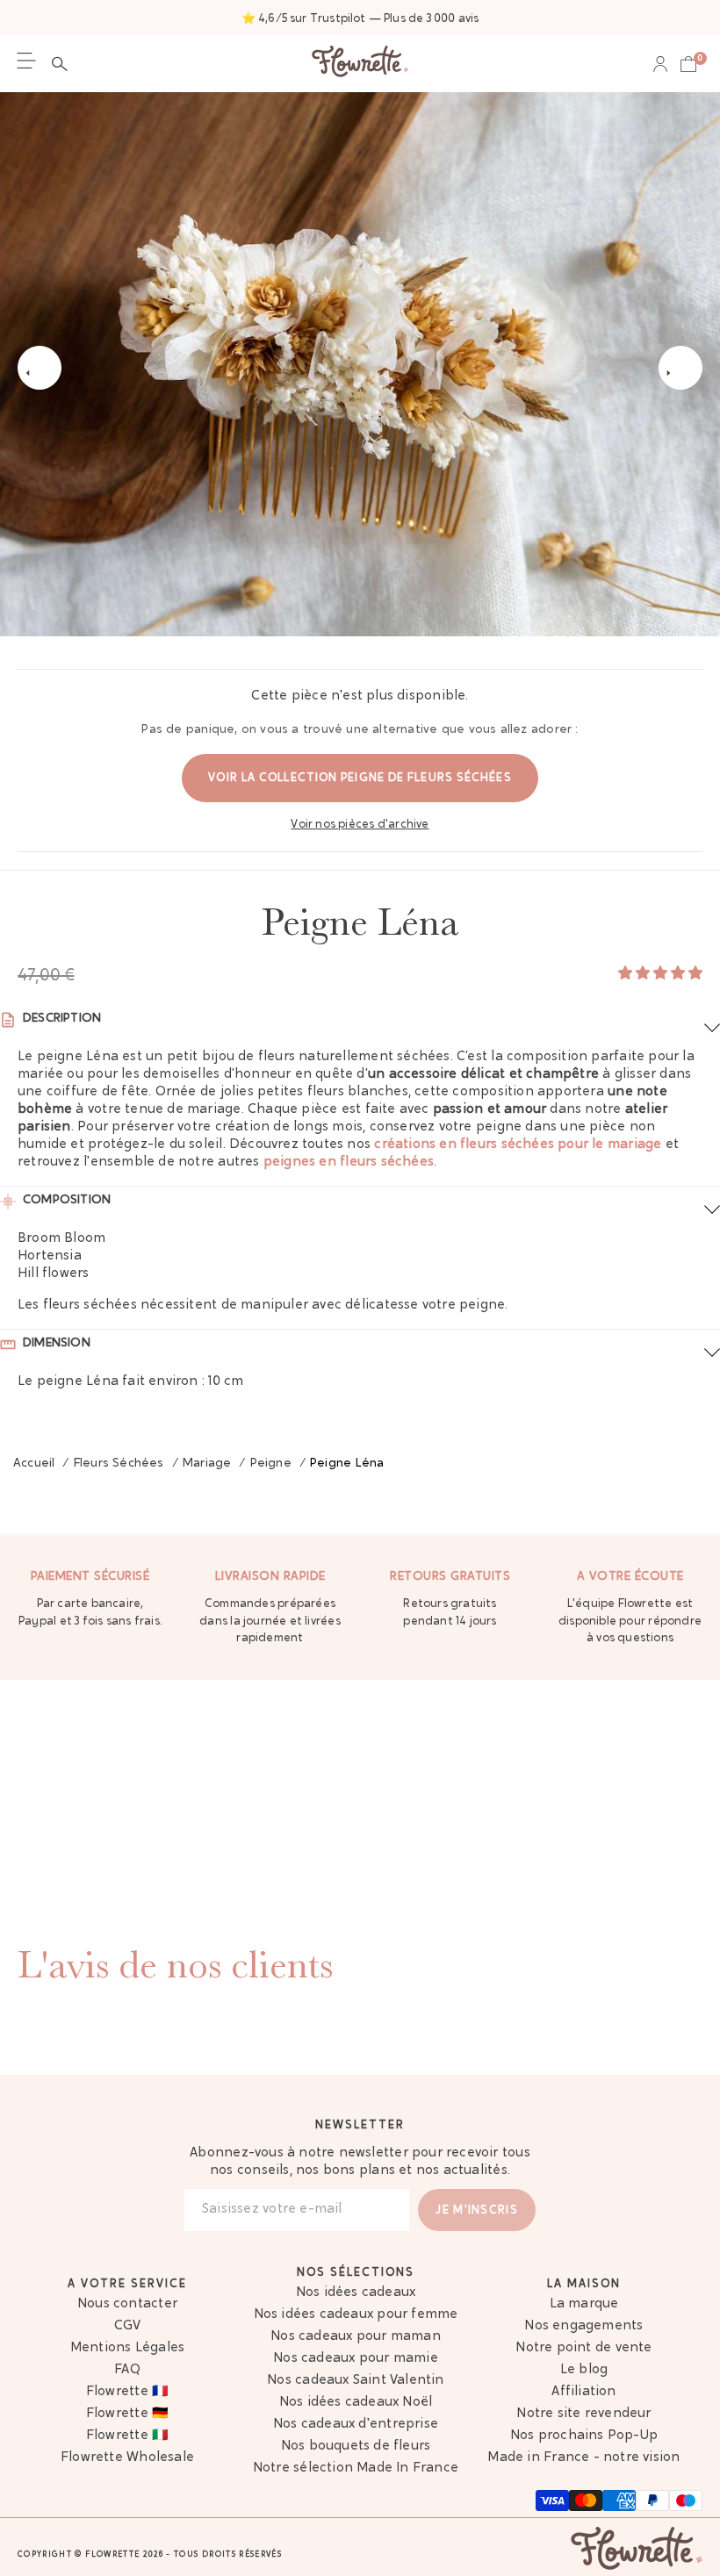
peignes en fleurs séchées (349, 1162)
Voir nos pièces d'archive (360, 825)
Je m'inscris (477, 2210)
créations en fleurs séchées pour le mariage (518, 1145)
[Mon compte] (660, 64)
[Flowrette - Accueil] (360, 64)
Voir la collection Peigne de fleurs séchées (360, 778)
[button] (64, 64)
